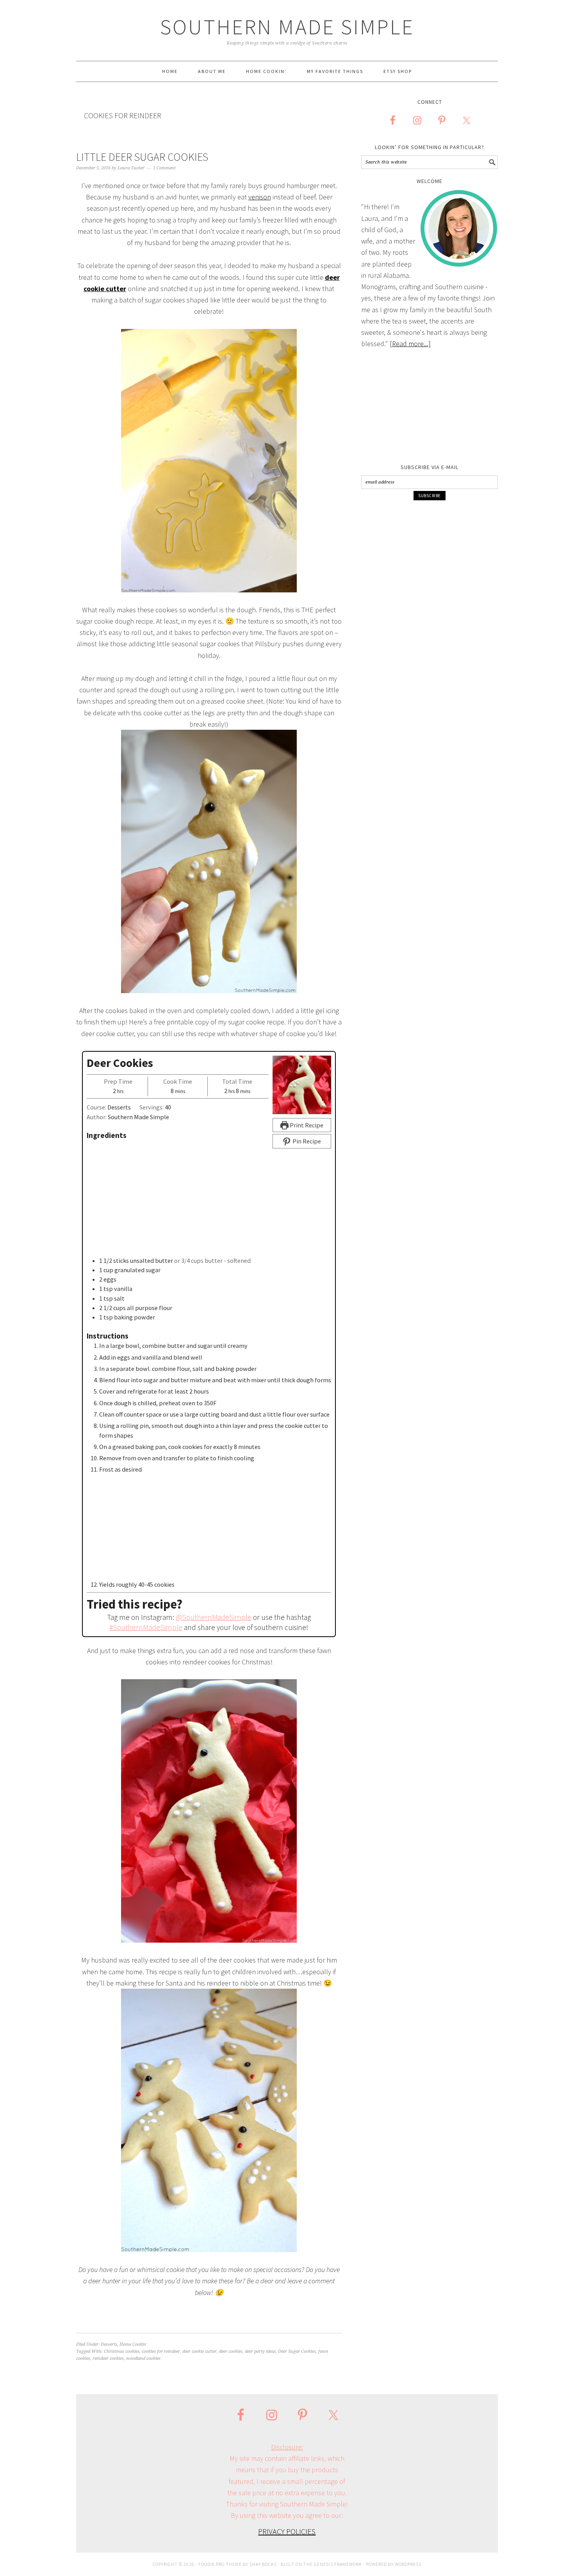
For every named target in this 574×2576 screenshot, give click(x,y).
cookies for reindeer (161, 2351)
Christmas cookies (122, 2351)
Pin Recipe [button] (306, 1141)
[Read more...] (410, 344)
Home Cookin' (133, 2344)
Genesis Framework (338, 2564)
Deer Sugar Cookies (297, 2351)
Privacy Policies (287, 2531)
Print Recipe (306, 1125)
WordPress (408, 2564)
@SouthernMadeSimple (214, 1617)
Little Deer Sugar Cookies (142, 157)
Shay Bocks (263, 2564)
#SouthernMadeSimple (146, 1627)
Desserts (109, 2344)
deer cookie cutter (200, 2351)
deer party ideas (260, 2351)
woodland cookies (143, 2358)
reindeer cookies (108, 2358)
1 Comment (164, 168)
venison (260, 197)
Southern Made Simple (287, 27)
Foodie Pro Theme (220, 2564)
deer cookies (231, 2351)
